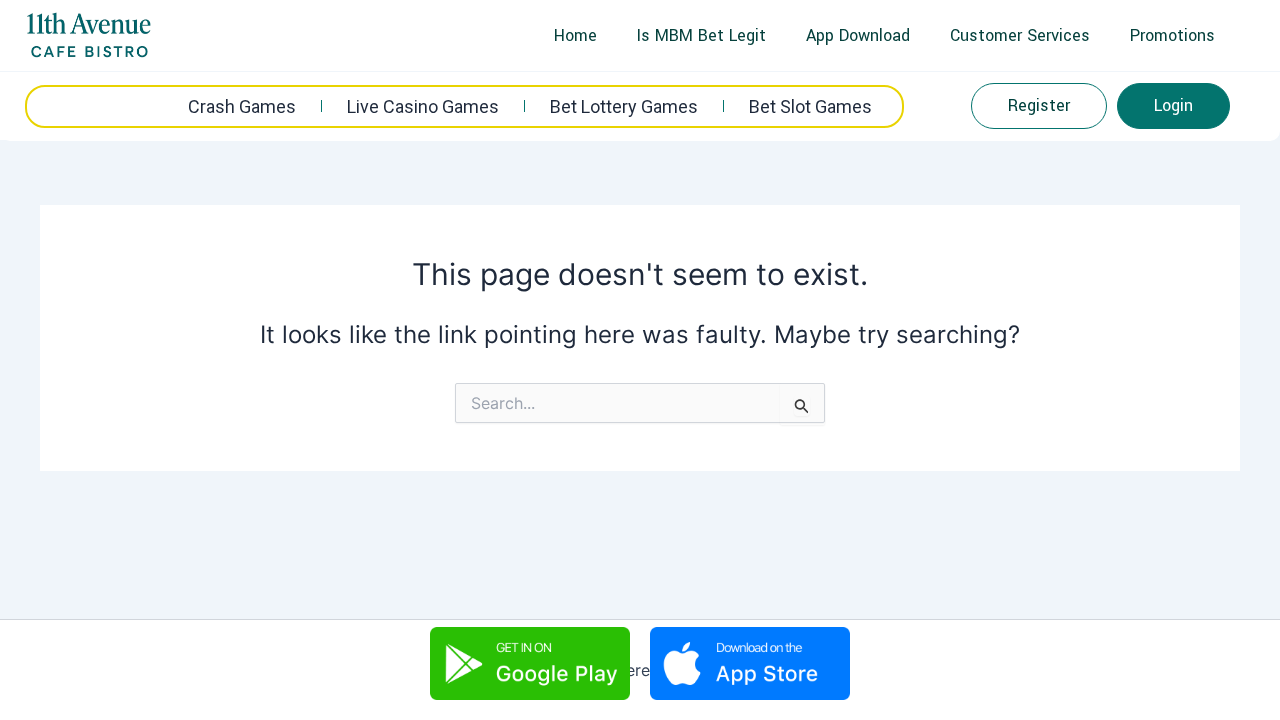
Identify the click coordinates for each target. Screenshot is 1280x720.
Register (1039, 105)
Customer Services (1020, 35)
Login (1173, 105)
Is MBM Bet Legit (701, 35)
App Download (858, 35)
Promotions (1172, 35)
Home (575, 35)
